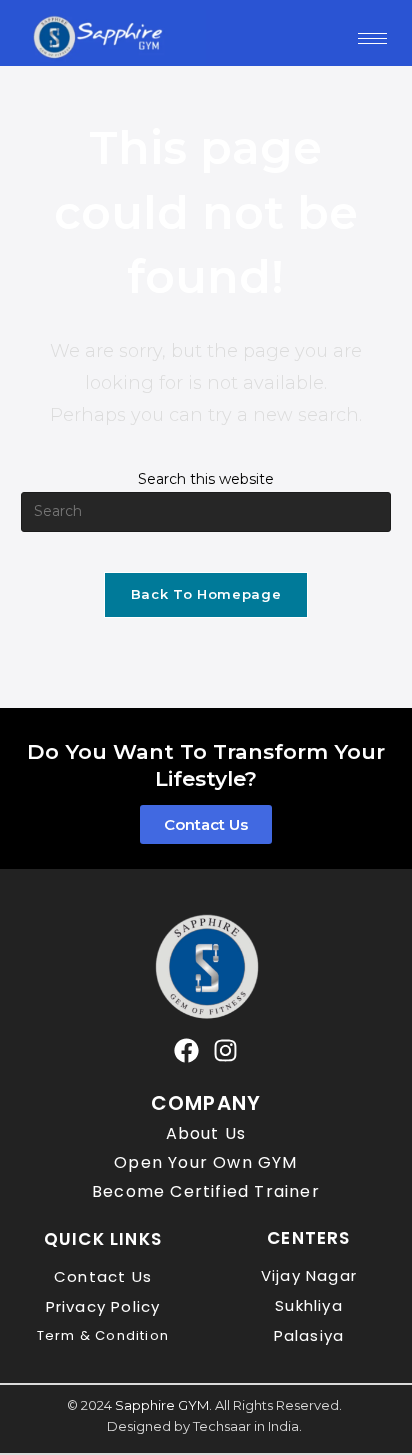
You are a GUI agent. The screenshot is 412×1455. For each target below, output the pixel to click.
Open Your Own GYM (205, 1162)
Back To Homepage (206, 594)
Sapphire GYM (162, 1405)
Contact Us (103, 1276)
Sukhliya (309, 1305)
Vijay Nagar (309, 1275)
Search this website (206, 479)
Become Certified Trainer (206, 1191)
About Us (206, 1133)
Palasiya (309, 1335)
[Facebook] (186, 1050)
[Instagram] (225, 1050)
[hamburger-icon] (372, 38)
